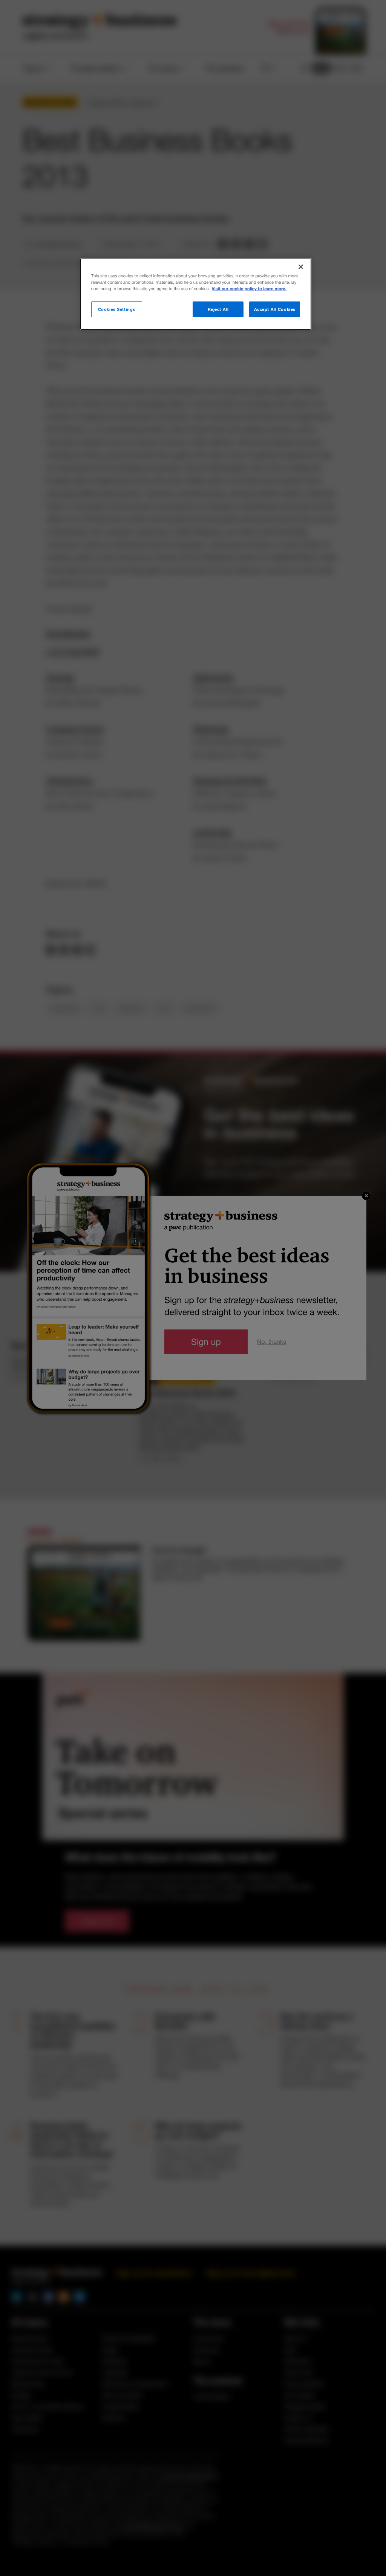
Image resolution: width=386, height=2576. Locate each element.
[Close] (301, 267)
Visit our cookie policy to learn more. (249, 289)
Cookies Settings (117, 309)
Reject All (218, 309)
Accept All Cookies (275, 309)
